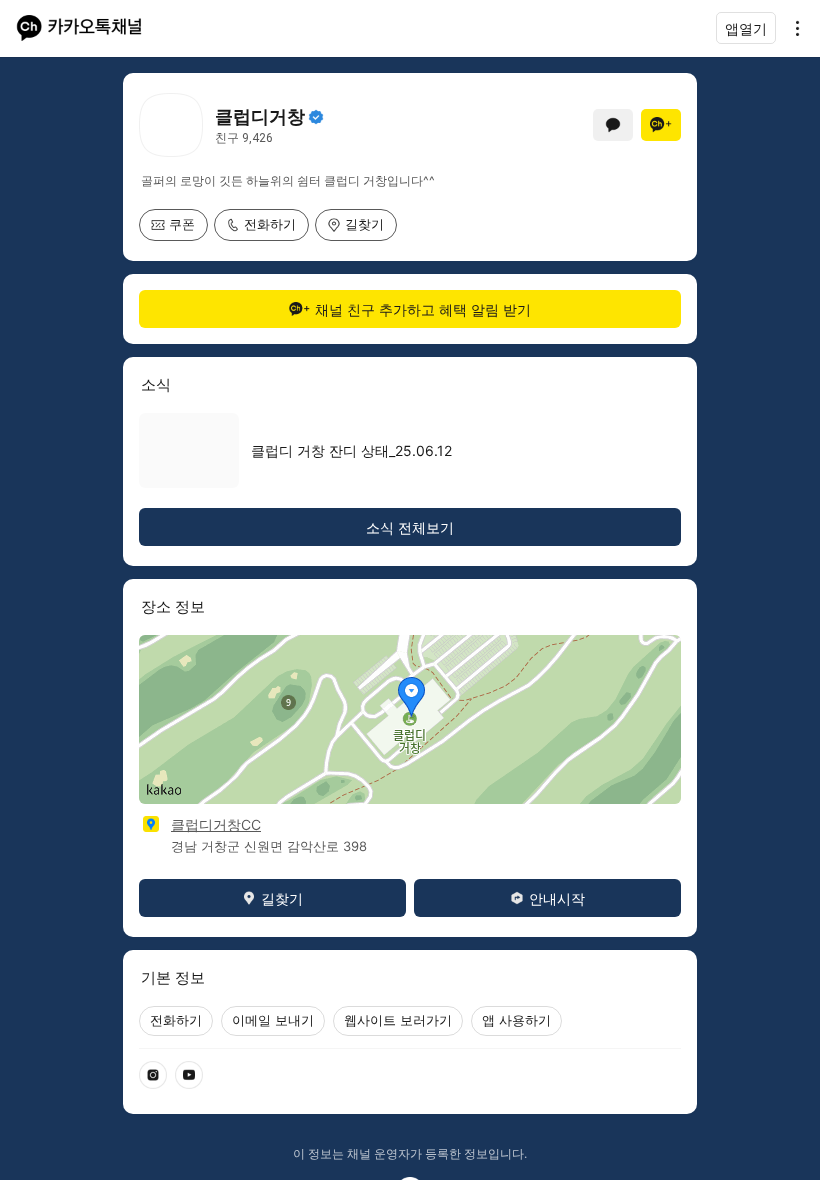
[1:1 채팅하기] (613, 125)
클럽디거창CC (216, 824)
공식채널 (316, 117)
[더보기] (792, 28)
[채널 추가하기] (661, 125)
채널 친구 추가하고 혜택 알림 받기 (423, 309)
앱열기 (746, 28)
